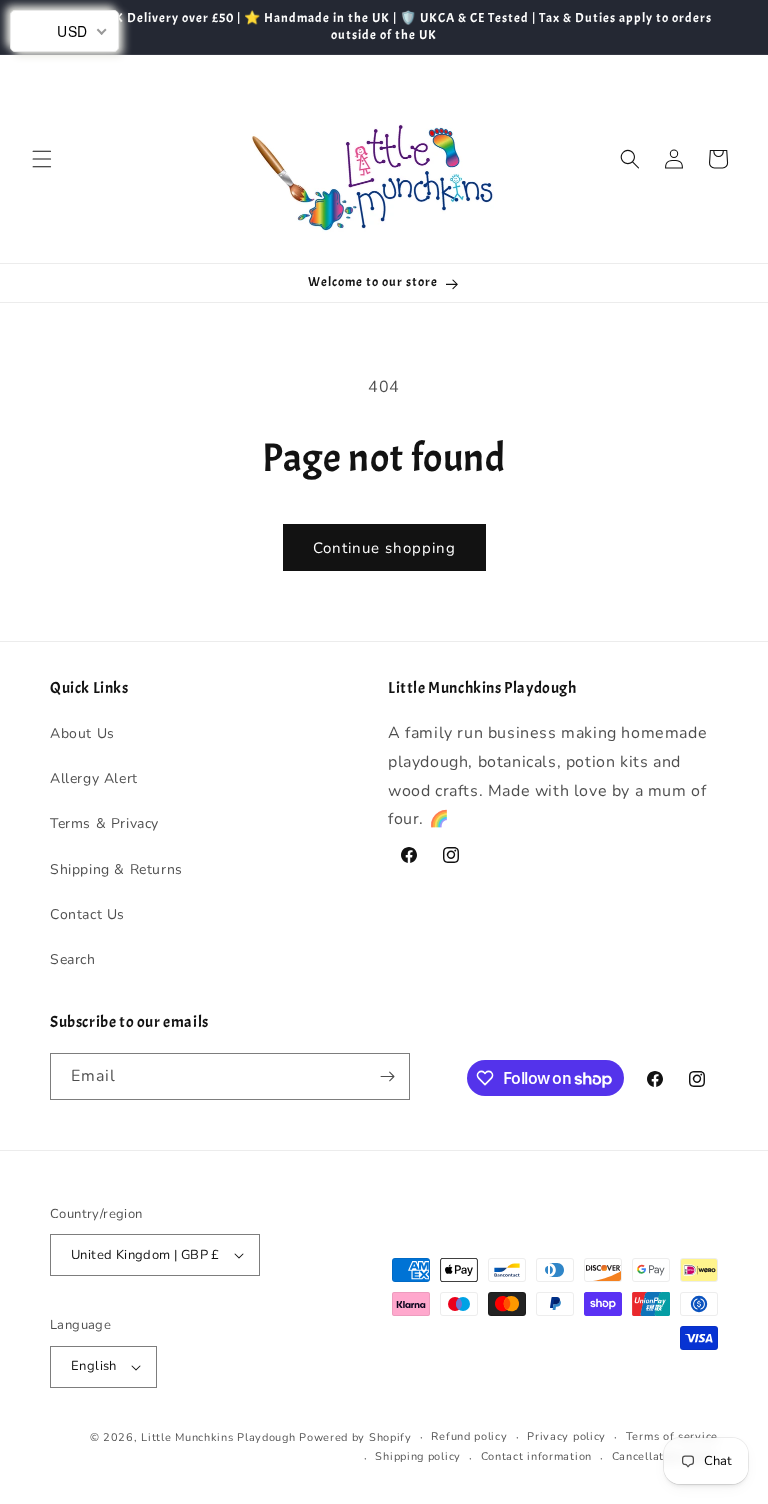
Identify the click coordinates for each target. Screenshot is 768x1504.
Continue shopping (384, 548)
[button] (42, 159)
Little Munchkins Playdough (218, 1437)
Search (73, 959)
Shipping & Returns (116, 869)
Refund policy (469, 1436)
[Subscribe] (387, 1076)
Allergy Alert (94, 778)
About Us (82, 733)
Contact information (536, 1456)
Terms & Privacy (104, 823)
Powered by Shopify (355, 1437)
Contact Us (87, 914)
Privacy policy (566, 1436)
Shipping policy (418, 1456)
